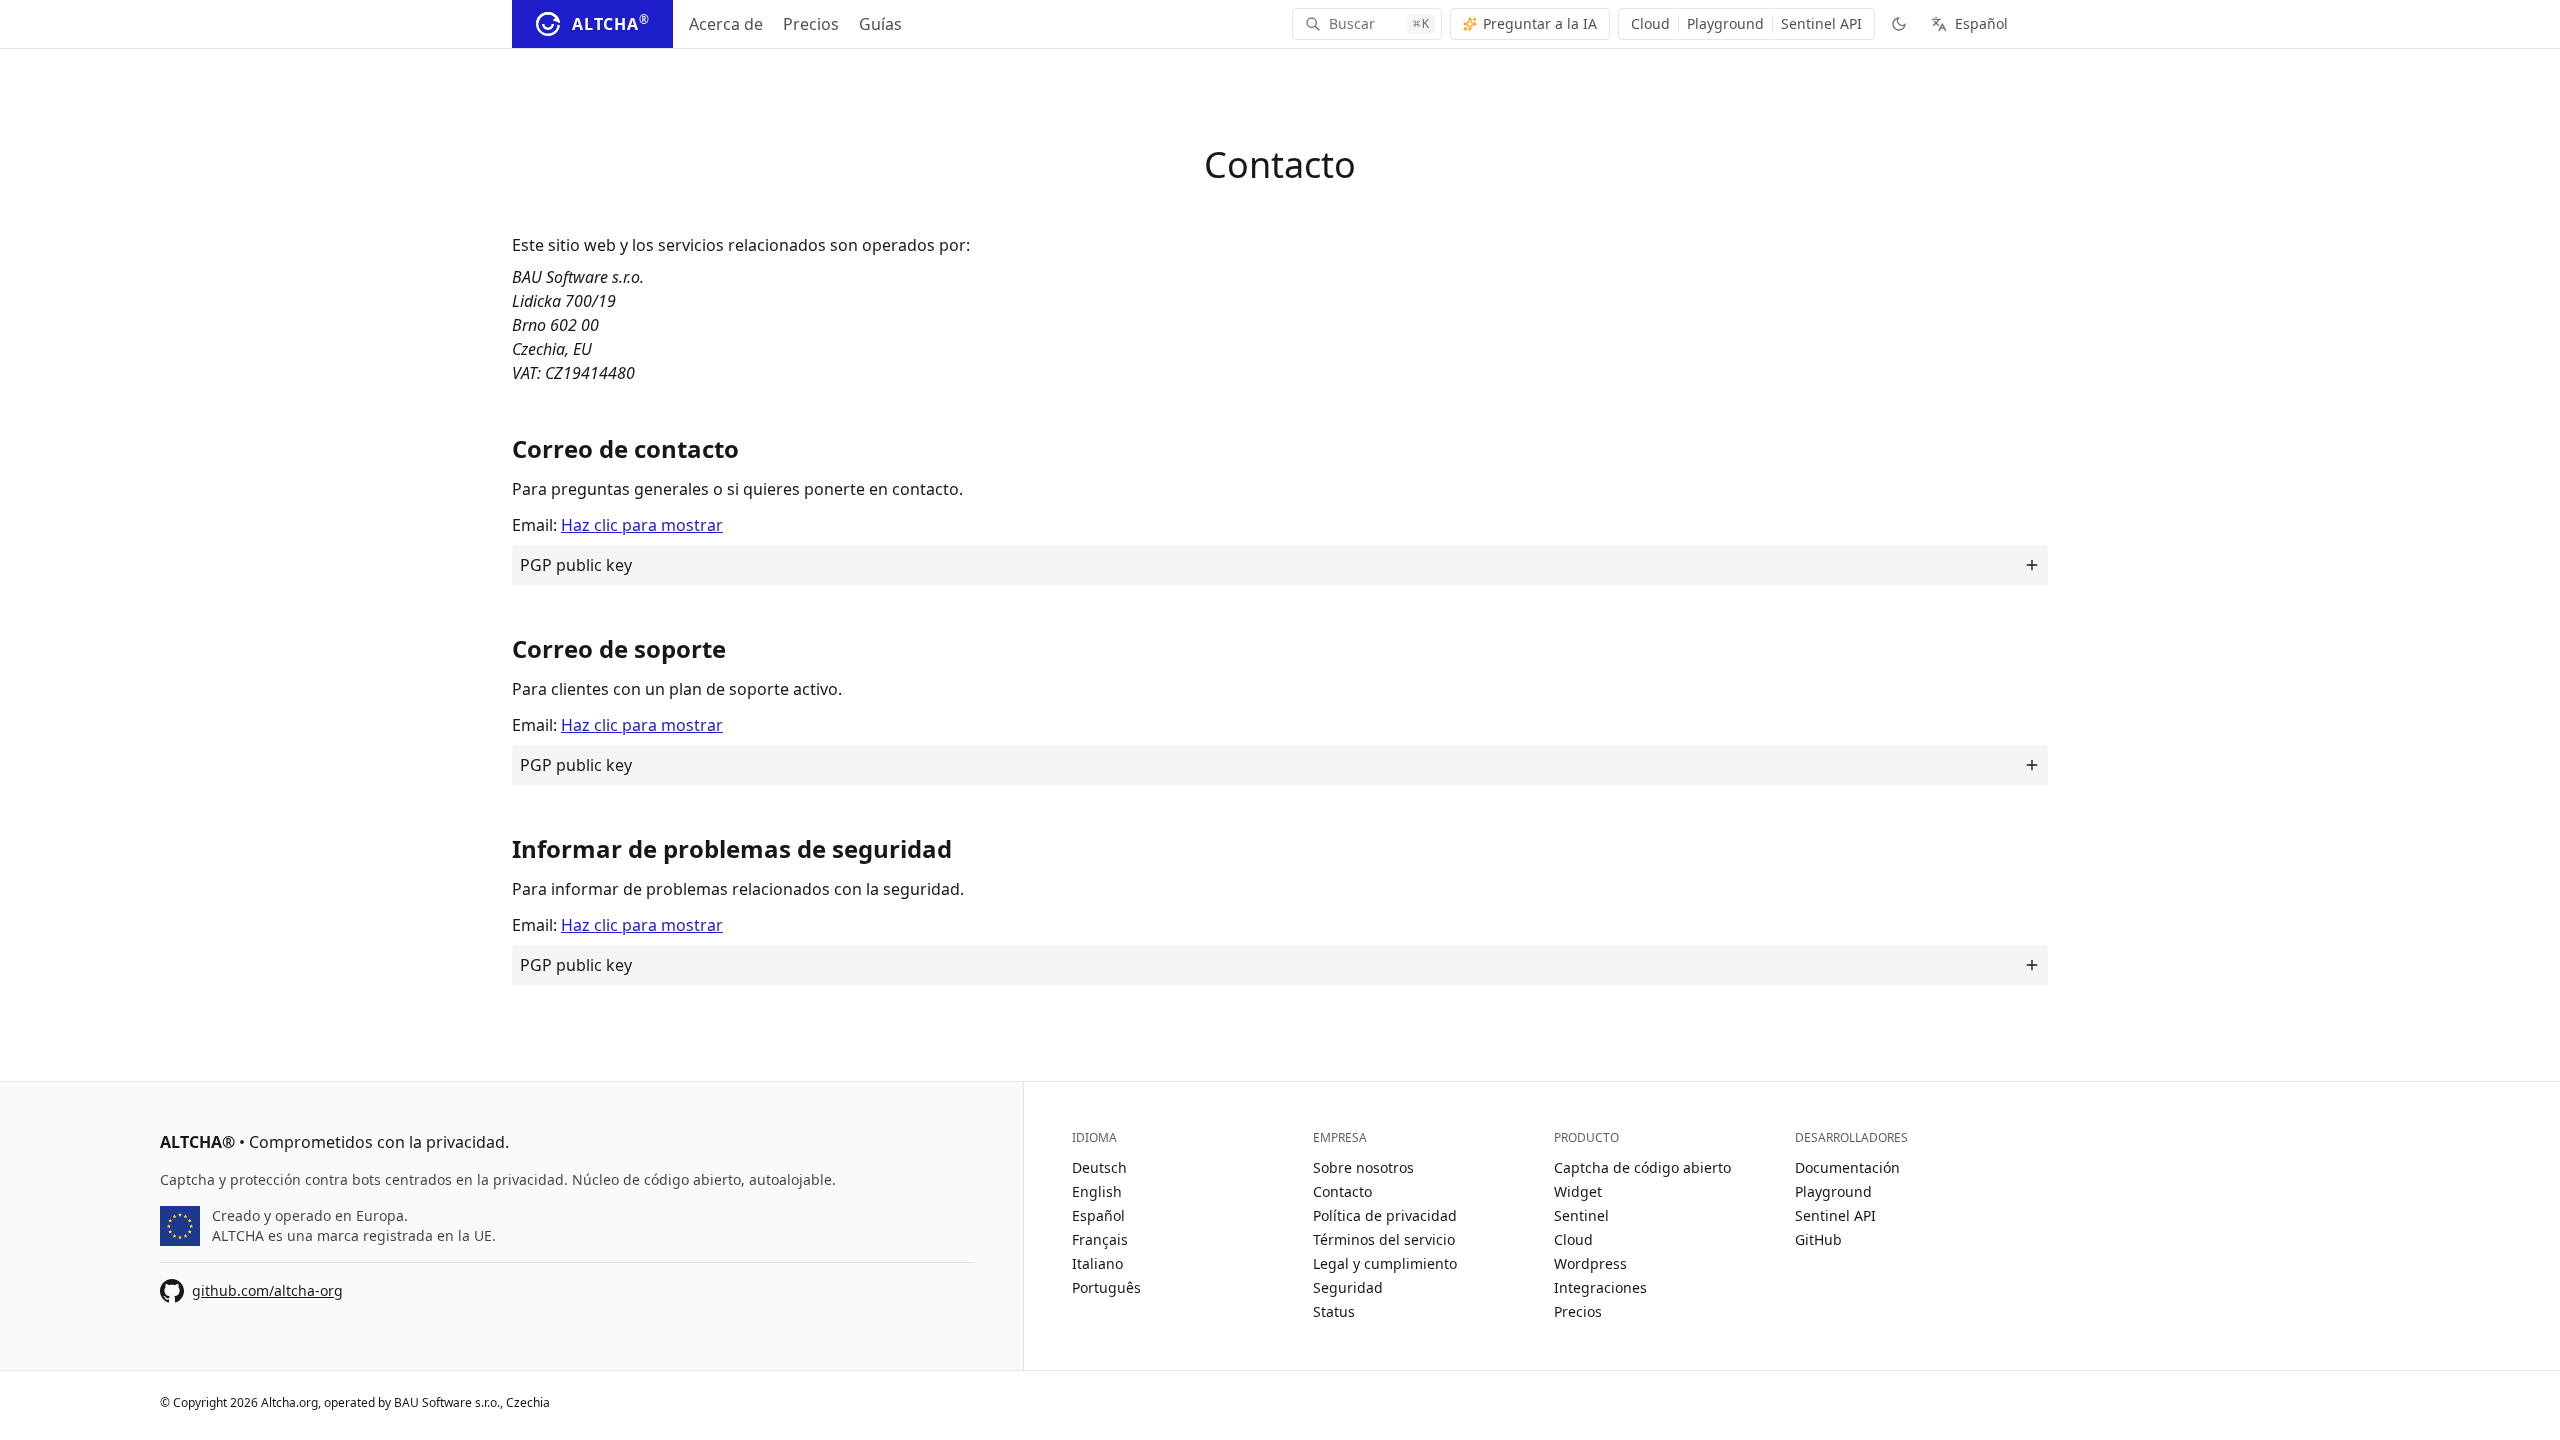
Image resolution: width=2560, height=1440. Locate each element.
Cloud (1650, 23)
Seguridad (1348, 1287)
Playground (1725, 23)
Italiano (1097, 1263)
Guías (880, 24)
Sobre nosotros (1363, 1167)
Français (1100, 1239)
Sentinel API (1821, 23)
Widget (1578, 1191)
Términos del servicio (1384, 1239)
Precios (811, 24)
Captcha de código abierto (1642, 1167)
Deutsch (1099, 1167)
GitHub (1818, 1239)
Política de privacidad (1385, 1215)
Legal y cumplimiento (1385, 1263)
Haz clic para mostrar (642, 525)
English (1097, 1191)
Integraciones (1600, 1287)
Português (1106, 1287)
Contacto (1342, 1191)
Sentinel (1581, 1215)
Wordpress (1590, 1263)
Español (1098, 1215)
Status (1334, 1311)
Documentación (1847, 1167)
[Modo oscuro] (1899, 24)
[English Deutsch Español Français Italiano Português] (1977, 24)
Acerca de (726, 24)
